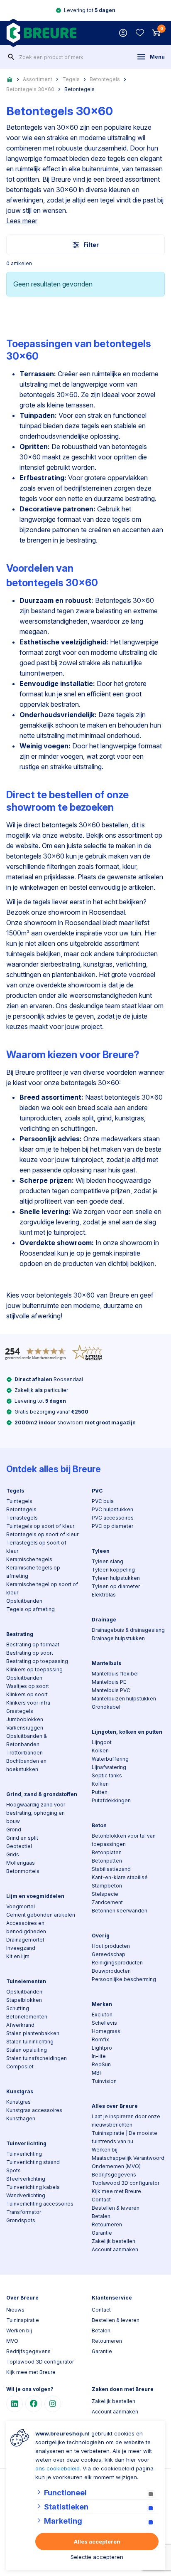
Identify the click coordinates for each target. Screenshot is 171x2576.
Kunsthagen (21, 2118)
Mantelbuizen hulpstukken (124, 1699)
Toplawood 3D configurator (126, 2183)
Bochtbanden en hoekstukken (26, 1765)
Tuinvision (104, 2081)
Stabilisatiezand (111, 1869)
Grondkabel (106, 1707)
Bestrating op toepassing (37, 1661)
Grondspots (21, 2220)
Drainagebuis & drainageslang (128, 1630)
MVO (12, 2341)
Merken (102, 2004)
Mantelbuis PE (109, 1682)
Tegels (71, 79)
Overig (101, 1936)
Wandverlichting (26, 2195)
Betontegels (105, 79)
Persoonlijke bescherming (124, 1979)
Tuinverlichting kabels (33, 2187)
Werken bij (105, 2150)
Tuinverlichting (26, 2143)
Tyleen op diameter (116, 1586)
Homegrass (106, 2031)
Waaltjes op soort (28, 1686)
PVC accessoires (113, 1518)
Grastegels (20, 1711)
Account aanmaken (115, 2249)
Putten (100, 1792)
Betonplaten (107, 1852)
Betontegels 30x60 (30, 89)
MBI (96, 2073)
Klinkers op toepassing (34, 1669)
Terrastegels (22, 1518)
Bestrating (20, 1634)
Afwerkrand (20, 2025)
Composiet (20, 2066)
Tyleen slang (107, 1561)
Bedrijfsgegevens (114, 2175)
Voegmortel (21, 1906)
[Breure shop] (41, 33)
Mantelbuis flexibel (115, 1674)
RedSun (101, 2064)
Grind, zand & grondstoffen (42, 1794)
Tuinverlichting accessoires (40, 2204)
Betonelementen (27, 2017)
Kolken (100, 1751)
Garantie (102, 2233)
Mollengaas (21, 1863)
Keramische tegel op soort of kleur (42, 1588)
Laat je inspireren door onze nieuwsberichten (126, 2121)
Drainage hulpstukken (118, 1638)
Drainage (104, 1620)
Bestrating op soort (30, 1653)
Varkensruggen (25, 1728)
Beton (99, 1825)
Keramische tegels (29, 1559)
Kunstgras (20, 2091)
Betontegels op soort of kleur (42, 1534)
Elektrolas (104, 1595)
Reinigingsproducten (117, 1963)
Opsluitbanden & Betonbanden (27, 1740)
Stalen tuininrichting (30, 2042)
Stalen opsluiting (27, 2050)
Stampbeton (107, 1886)
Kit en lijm (18, 1956)
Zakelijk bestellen (114, 2241)
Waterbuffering (110, 1759)
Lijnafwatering (109, 1767)
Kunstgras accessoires (34, 2110)
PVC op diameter (112, 1526)
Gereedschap (109, 1954)
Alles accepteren (97, 2541)
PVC (97, 1491)
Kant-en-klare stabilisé (120, 1877)
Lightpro (102, 2048)
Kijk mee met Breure (116, 2191)
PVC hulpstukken (112, 1509)
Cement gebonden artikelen (41, 1915)
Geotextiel (19, 1846)
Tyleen (101, 1551)
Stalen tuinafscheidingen (37, 2058)
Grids (13, 1854)
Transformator (24, 2212)
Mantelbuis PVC (111, 1690)
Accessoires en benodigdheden (26, 1927)
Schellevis (104, 2023)
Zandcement (107, 1902)
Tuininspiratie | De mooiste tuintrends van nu (125, 2137)
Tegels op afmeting (31, 1609)
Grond (14, 1830)
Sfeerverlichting (26, 2179)
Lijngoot (102, 1742)
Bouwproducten (111, 1971)
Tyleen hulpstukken (116, 1578)
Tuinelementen (26, 1981)
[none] (11, 57)
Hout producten (111, 1946)
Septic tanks (107, 1775)
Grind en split (22, 1838)
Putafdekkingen (111, 1800)
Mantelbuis (106, 1663)
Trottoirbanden (24, 1753)
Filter (91, 245)
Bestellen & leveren (116, 2208)
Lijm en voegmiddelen (35, 1896)
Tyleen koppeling (113, 1570)
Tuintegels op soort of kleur (40, 1526)
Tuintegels (19, 1501)
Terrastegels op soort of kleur (36, 1547)
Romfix (100, 2039)
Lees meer (22, 221)
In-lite (99, 2056)
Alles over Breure (115, 2106)
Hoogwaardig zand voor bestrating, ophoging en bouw (36, 1813)
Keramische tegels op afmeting (33, 1572)
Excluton (102, 2015)
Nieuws (15, 2310)
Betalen (101, 2216)
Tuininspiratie (23, 2320)
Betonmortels (23, 1871)
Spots (13, 2170)
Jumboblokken (25, 1719)
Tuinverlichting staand (33, 2162)
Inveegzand (21, 1948)
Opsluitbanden (24, 1601)
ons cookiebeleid (57, 2468)
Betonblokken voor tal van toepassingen (124, 1840)
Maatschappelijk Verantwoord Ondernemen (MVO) (128, 2162)
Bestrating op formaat (33, 1645)
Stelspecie (105, 1894)
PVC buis (103, 1501)
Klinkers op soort (27, 1694)
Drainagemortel (25, 1940)
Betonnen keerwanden (120, 1911)
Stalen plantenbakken (33, 2033)
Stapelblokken (24, 2000)
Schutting (18, 2008)
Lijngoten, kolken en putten (127, 1732)
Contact (101, 2200)
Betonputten (107, 1861)
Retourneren (107, 2224)
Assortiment (38, 79)
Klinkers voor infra (28, 1703)
